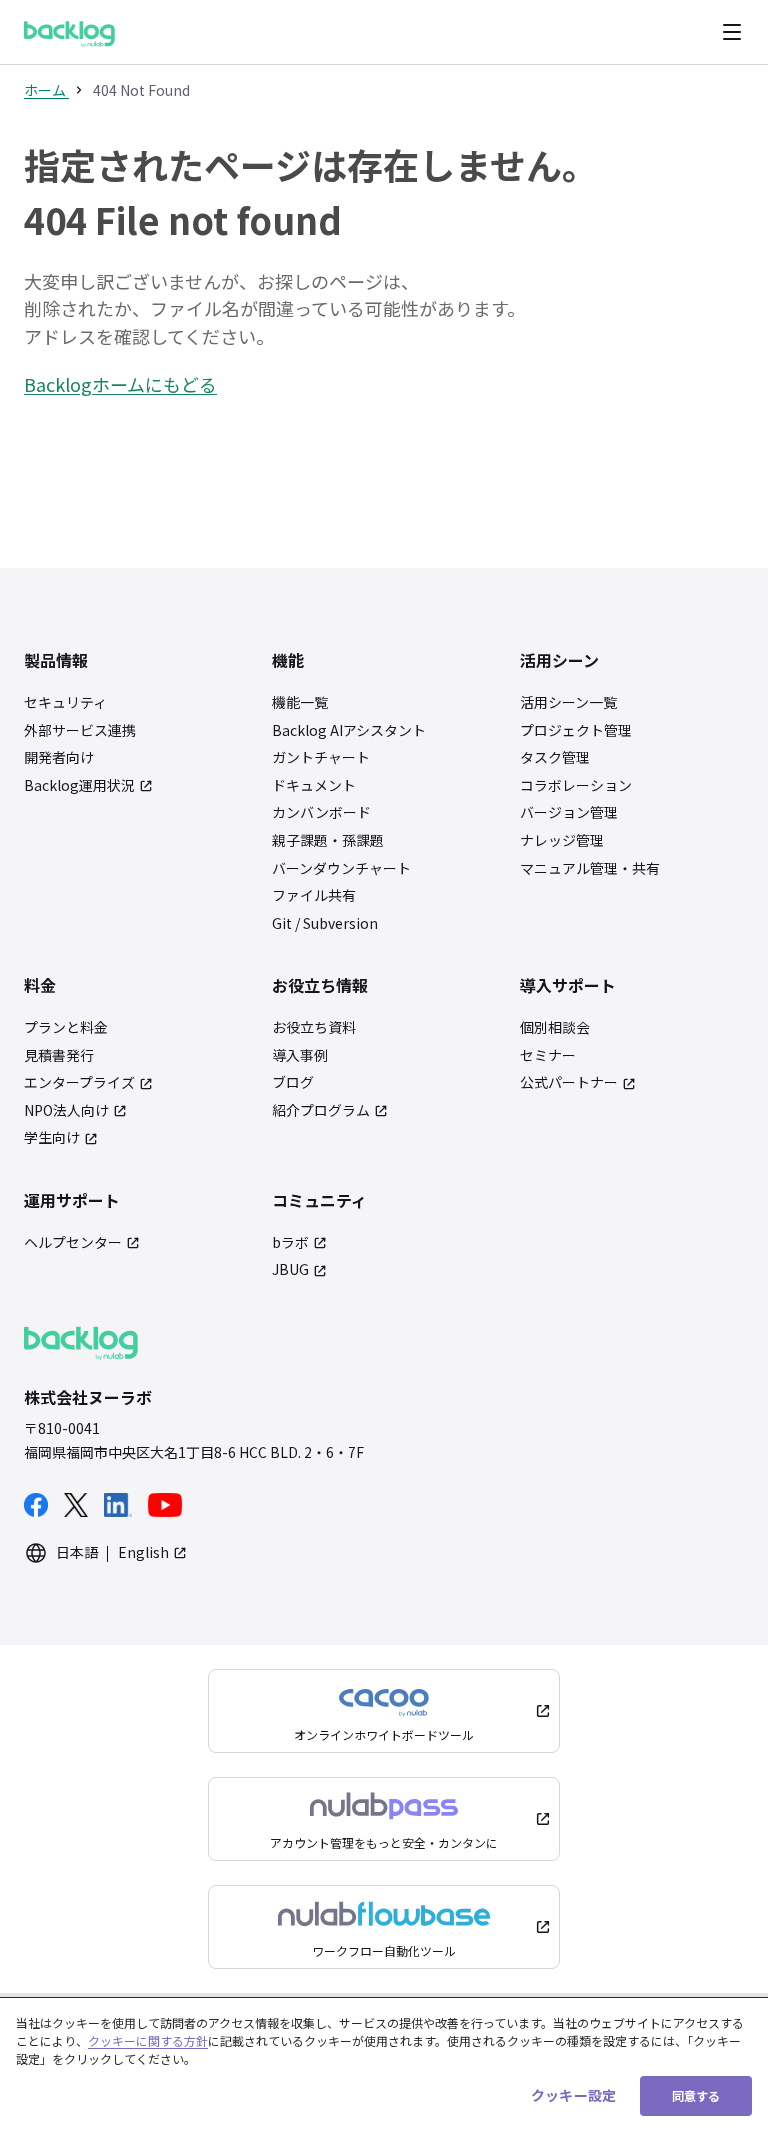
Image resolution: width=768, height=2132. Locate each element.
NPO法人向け (66, 1110)
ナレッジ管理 (562, 840)
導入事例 (300, 1055)
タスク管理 (555, 757)
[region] (384, 2064)
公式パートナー (569, 1082)
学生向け (52, 1137)
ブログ (293, 1082)
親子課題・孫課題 (328, 840)
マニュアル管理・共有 (590, 868)
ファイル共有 (314, 895)
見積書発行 (59, 1055)
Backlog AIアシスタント (349, 730)
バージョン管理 (569, 812)
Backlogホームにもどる (120, 384)
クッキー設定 (573, 2095)
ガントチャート (321, 757)
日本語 (77, 1552)
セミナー (548, 1055)
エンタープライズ (79, 1082)
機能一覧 (300, 702)
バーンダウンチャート (341, 868)
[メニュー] (732, 32)
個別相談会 (555, 1027)
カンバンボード (321, 812)
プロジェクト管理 (576, 730)
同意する (696, 2095)
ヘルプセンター (73, 1242)
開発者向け (59, 757)
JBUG (290, 1269)
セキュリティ (65, 702)
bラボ (290, 1242)
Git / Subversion (325, 923)
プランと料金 (66, 1027)
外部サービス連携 (80, 730)
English (143, 1552)
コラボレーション (576, 785)
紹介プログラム (321, 1110)
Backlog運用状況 (79, 785)
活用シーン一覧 (568, 702)
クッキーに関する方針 (148, 2040)
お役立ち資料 (314, 1027)
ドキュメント (314, 785)
